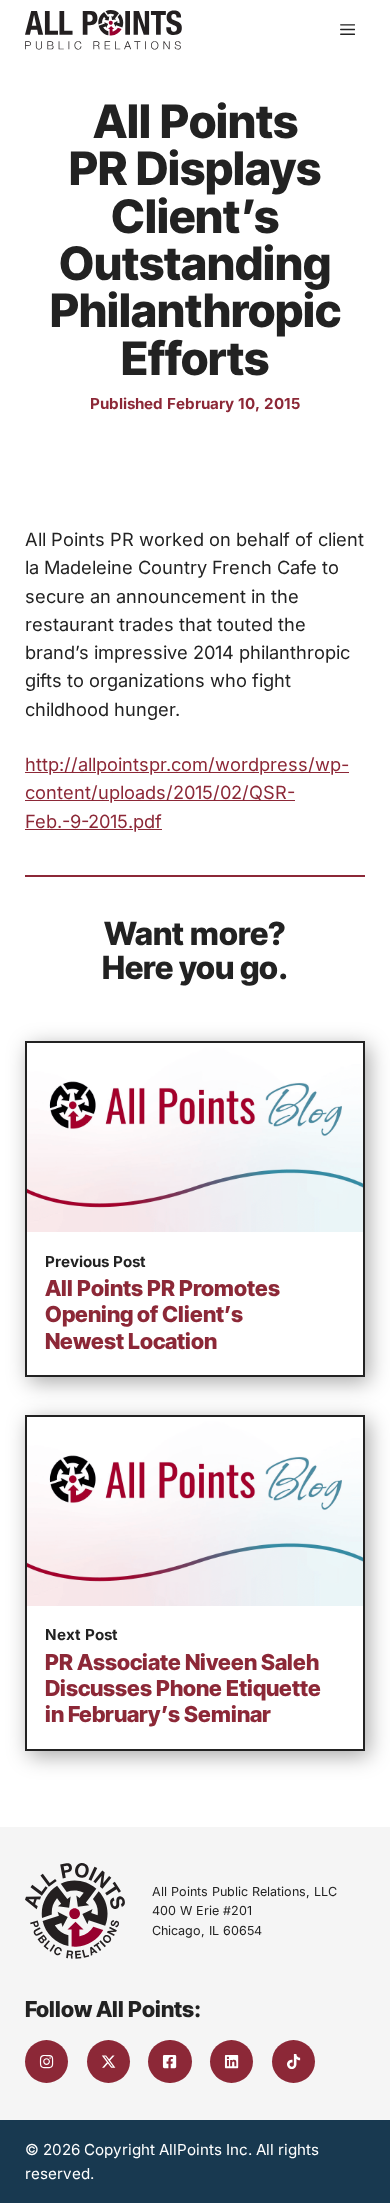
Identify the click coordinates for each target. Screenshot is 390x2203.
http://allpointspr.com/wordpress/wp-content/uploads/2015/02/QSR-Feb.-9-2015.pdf (187, 792)
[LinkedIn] (231, 2061)
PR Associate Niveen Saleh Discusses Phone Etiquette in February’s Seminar (183, 1688)
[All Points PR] (103, 30)
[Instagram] (46, 2061)
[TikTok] (293, 2061)
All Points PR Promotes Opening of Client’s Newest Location (162, 1314)
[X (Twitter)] (108, 2061)
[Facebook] (169, 2061)
